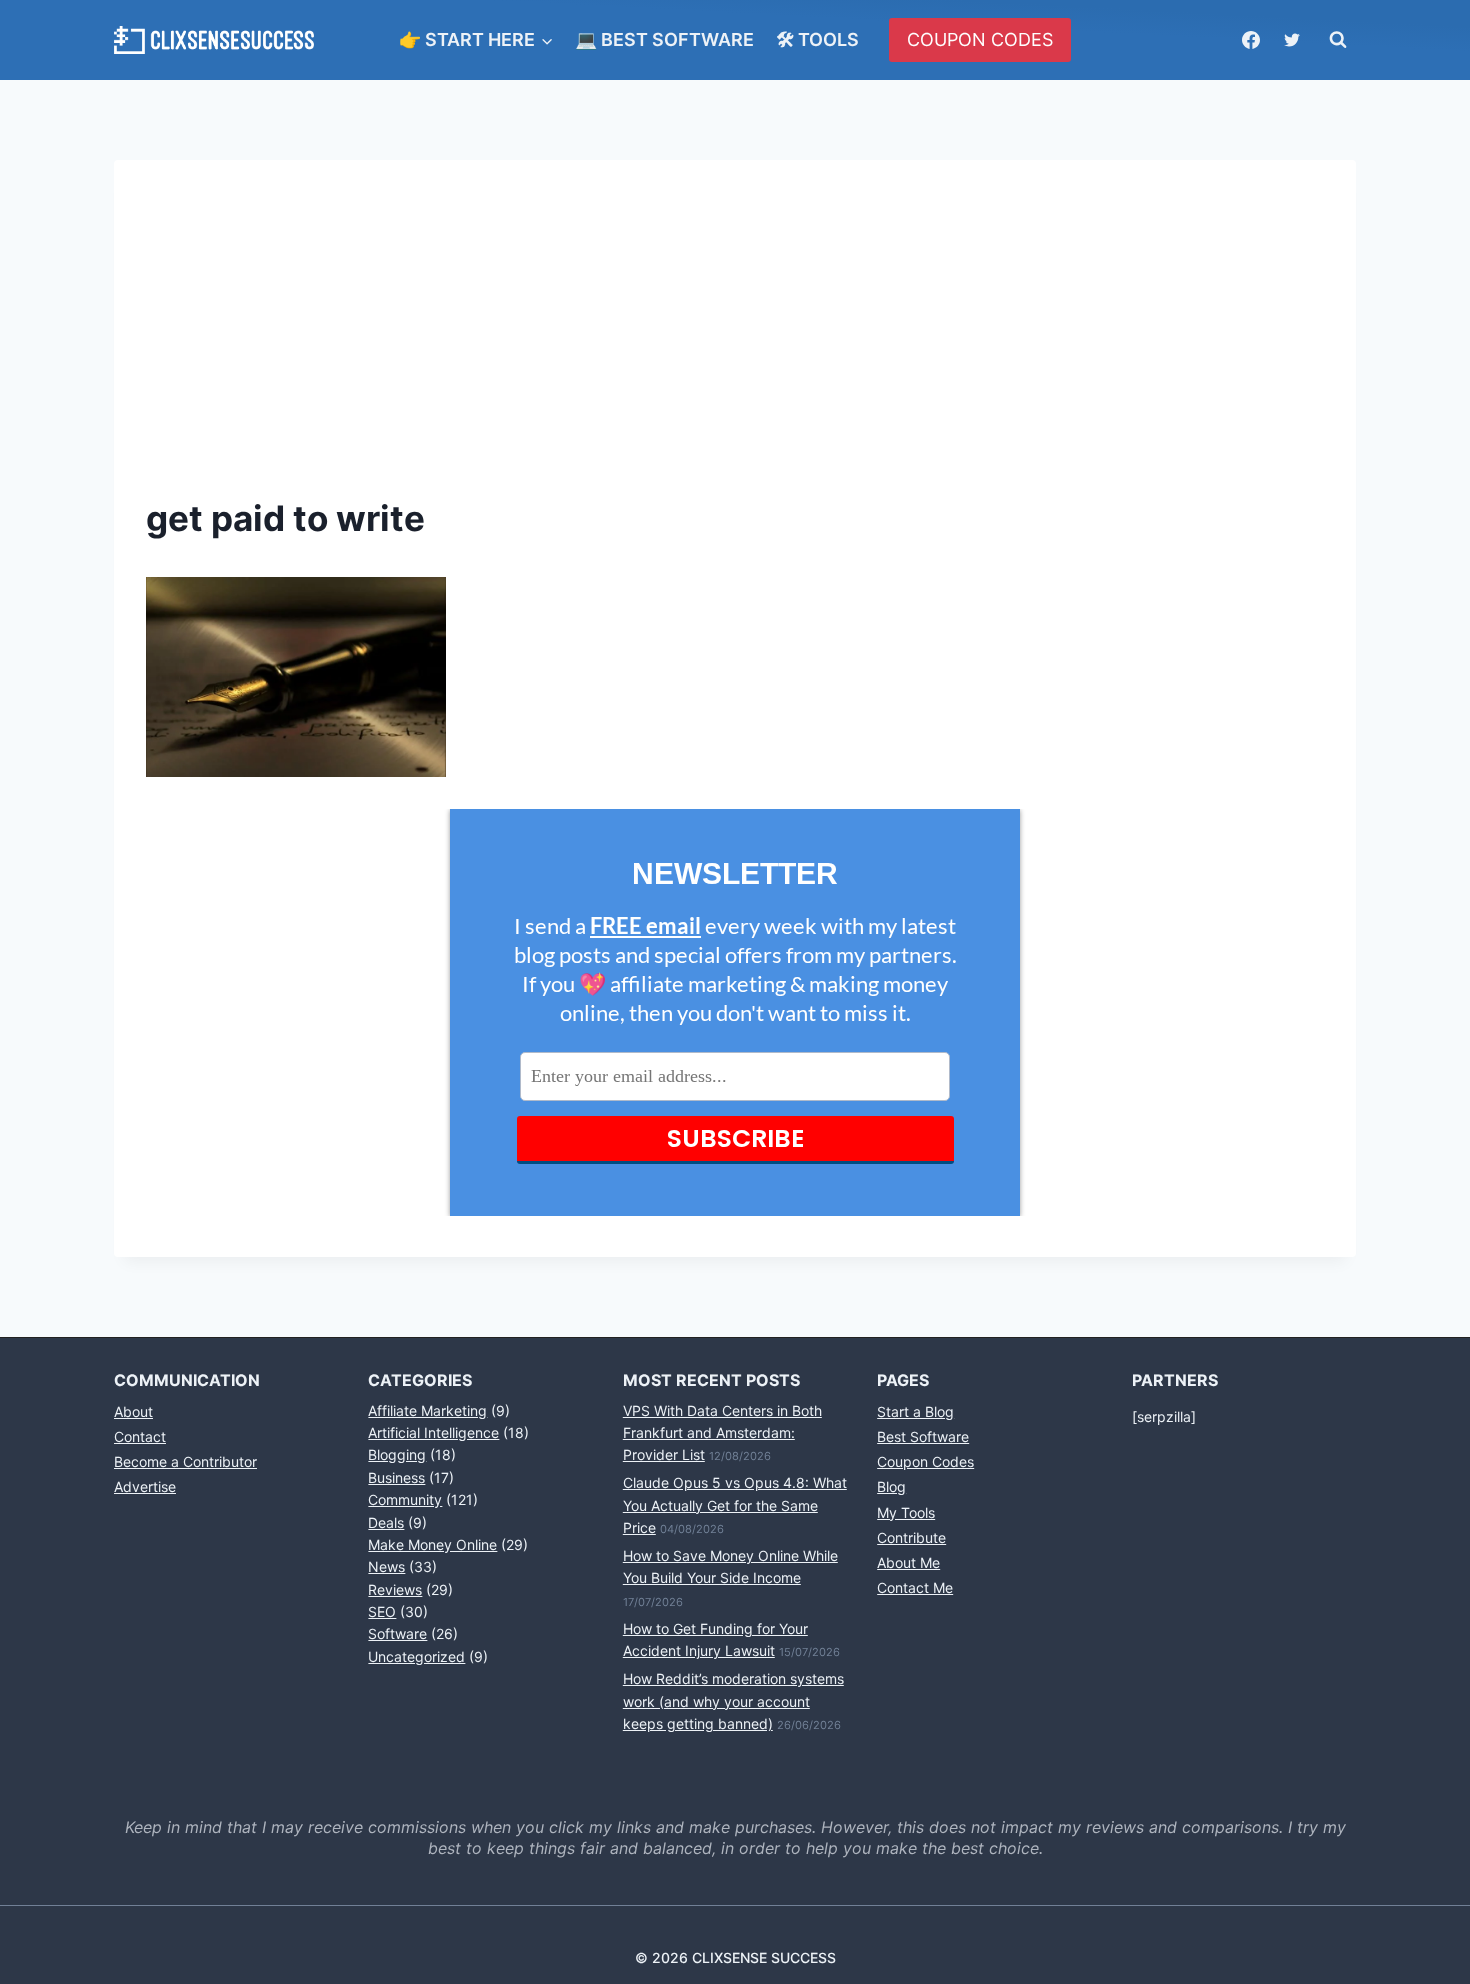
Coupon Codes (925, 1461)
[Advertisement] (735, 342)
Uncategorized (416, 1656)
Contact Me (915, 1587)
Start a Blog (915, 1411)
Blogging (397, 1454)
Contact (140, 1436)
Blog (891, 1486)
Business (396, 1477)
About (133, 1411)
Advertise (145, 1486)
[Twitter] (1292, 40)
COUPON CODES (980, 39)
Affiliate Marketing (427, 1410)
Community (405, 1499)
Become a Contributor (185, 1461)
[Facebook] (1251, 40)
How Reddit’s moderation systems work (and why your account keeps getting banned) (733, 1701)
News (386, 1566)
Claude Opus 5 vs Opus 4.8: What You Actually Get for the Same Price (735, 1505)
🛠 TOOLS (817, 39)
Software (397, 1633)
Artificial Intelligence (433, 1432)
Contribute (911, 1537)
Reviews (395, 1589)
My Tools (906, 1512)
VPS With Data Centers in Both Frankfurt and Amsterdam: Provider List (722, 1433)
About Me (908, 1562)
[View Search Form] (1338, 40)
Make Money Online (432, 1544)
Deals (386, 1522)
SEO (382, 1611)
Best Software (923, 1436)
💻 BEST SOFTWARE (664, 39)
